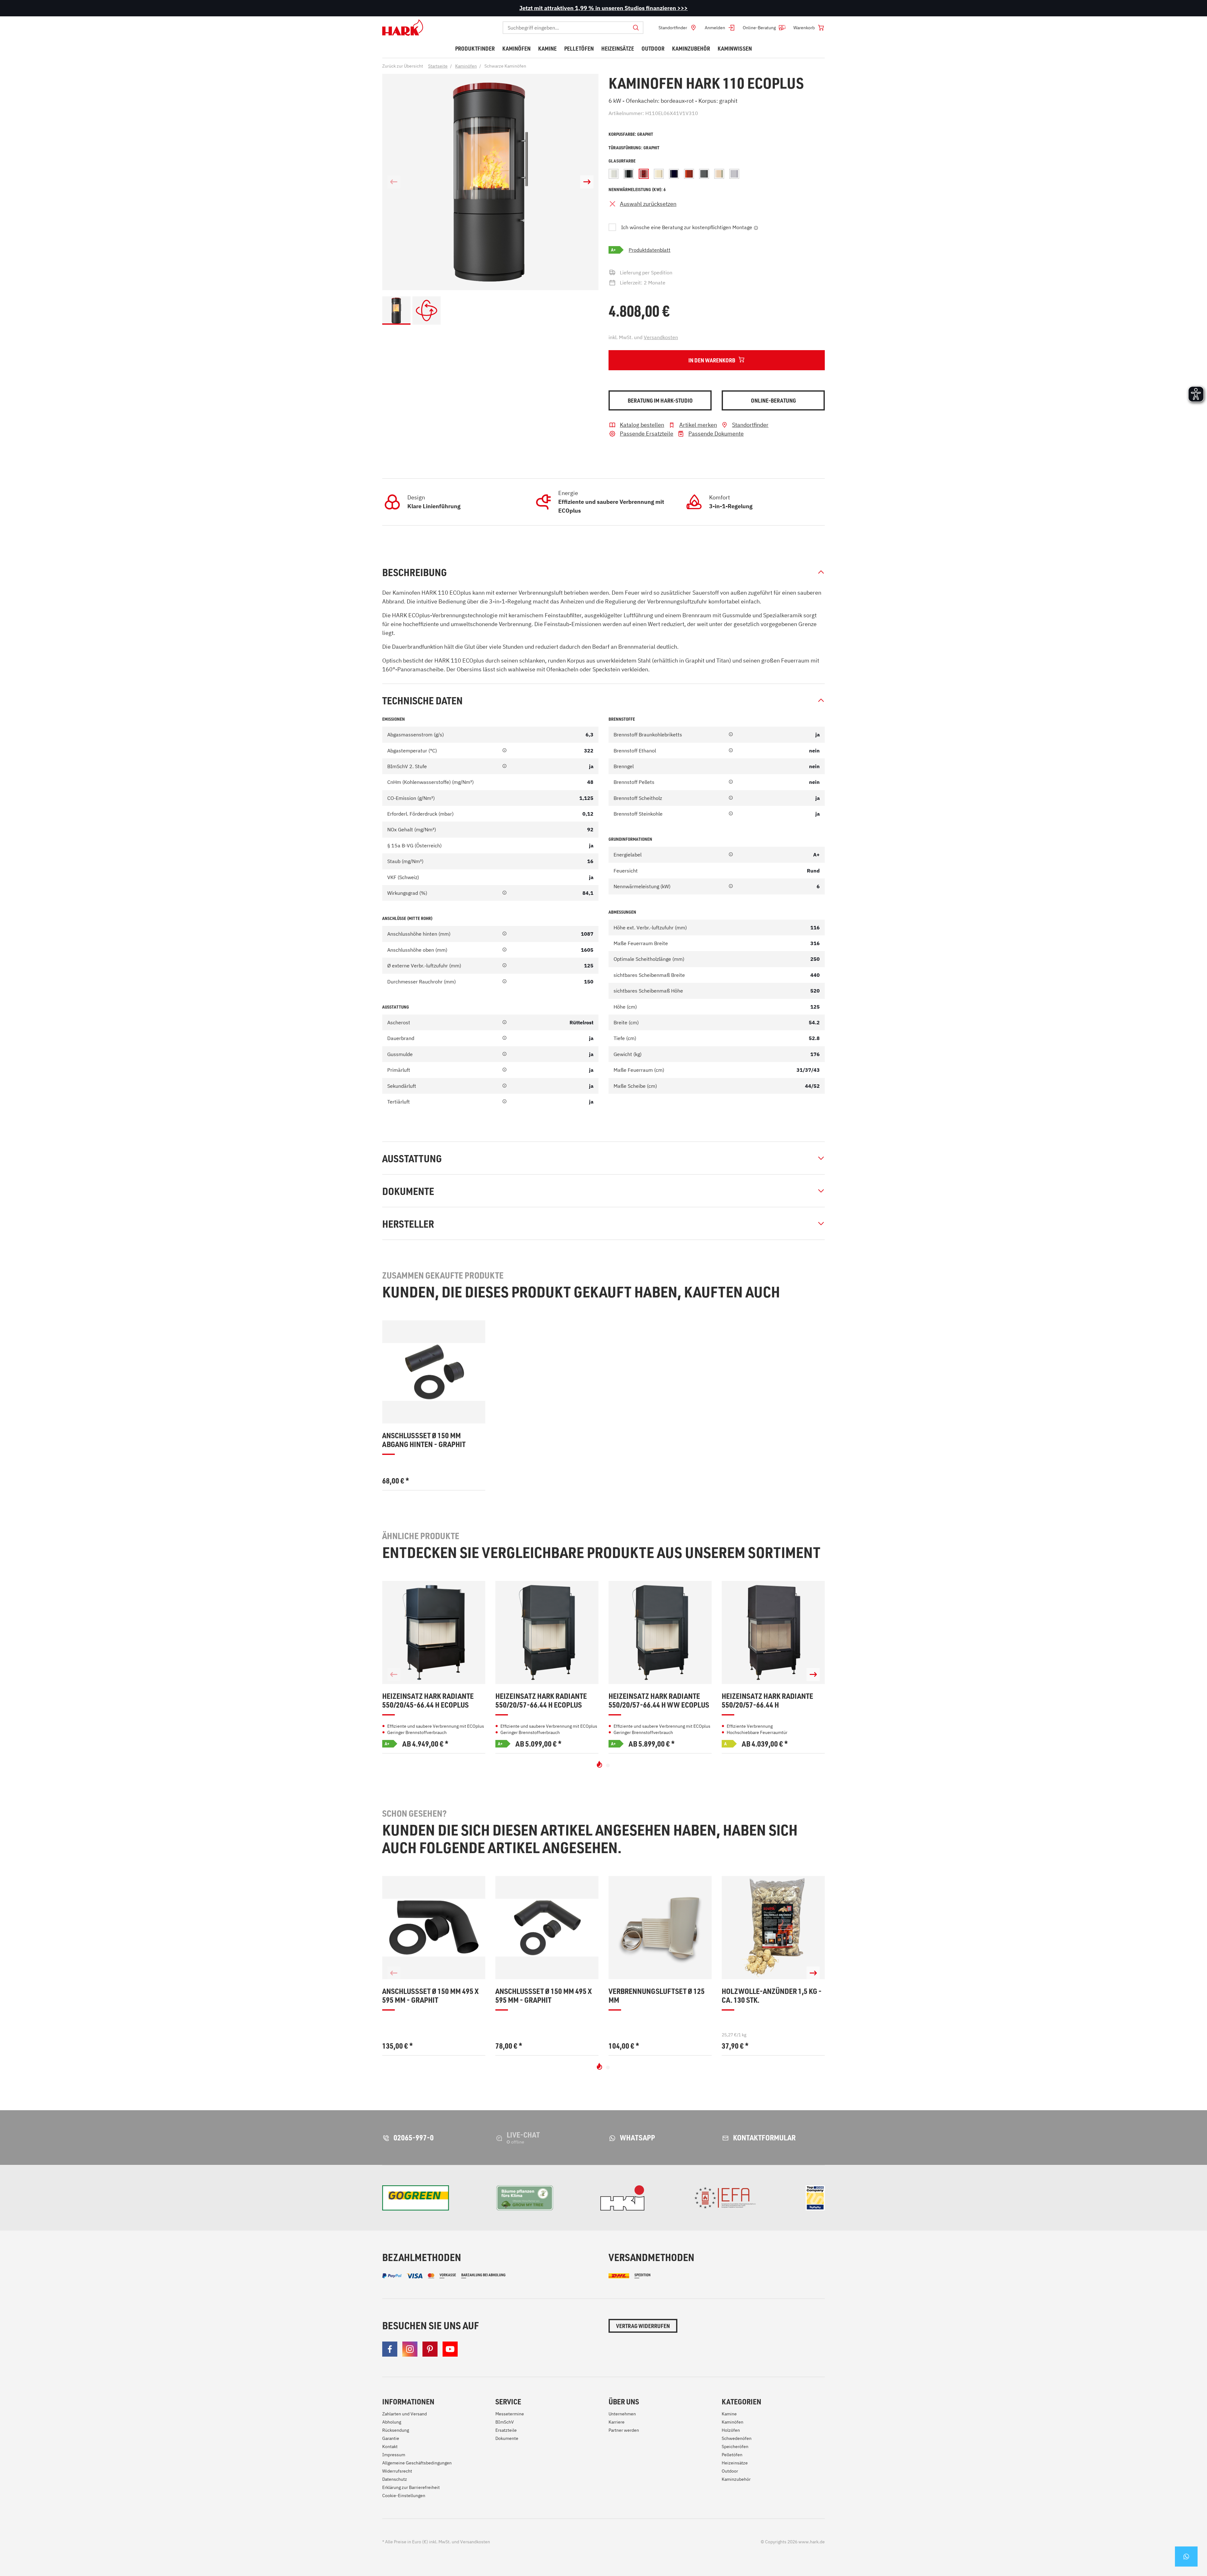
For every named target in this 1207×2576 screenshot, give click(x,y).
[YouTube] (450, 2349)
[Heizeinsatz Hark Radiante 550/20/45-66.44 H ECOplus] (434, 1632)
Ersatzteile (506, 2430)
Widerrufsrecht (397, 2471)
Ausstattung (412, 1158)
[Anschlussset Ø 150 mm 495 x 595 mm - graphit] (434, 1928)
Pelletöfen (732, 2455)
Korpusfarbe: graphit (631, 134)
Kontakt (390, 2447)
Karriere (617, 2422)
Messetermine (510, 2414)
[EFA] (725, 2198)
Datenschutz (395, 2479)
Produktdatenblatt (650, 250)
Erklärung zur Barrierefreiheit (411, 2487)
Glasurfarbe (622, 161)
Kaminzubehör (736, 2479)
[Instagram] (410, 2349)
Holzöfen (731, 2430)
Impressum (394, 2455)
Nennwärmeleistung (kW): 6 (637, 189)
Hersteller (408, 1224)
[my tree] (525, 2198)
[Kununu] (815, 2198)
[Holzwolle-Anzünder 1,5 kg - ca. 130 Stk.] (773, 1928)
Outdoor (730, 2471)
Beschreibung (414, 572)
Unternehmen (622, 2414)
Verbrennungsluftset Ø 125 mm (657, 1996)
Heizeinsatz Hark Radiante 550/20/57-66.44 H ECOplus (541, 1701)
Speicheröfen (735, 2447)
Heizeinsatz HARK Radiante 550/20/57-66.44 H (767, 1701)
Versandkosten (661, 337)
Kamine (729, 2414)
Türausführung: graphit (634, 148)
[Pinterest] (430, 2349)
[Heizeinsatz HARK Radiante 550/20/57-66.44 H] (773, 1632)
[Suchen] (636, 28)
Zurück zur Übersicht (403, 66)
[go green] (416, 2198)
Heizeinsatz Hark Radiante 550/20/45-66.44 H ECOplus (428, 1701)
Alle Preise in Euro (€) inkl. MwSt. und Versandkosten (436, 2542)
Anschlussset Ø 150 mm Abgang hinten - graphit (424, 1440)
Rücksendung (396, 2430)
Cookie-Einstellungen (404, 2496)
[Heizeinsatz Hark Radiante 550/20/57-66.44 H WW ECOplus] (660, 1632)
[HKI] (622, 2198)
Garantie (391, 2438)
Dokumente (408, 1191)
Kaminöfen (733, 2422)
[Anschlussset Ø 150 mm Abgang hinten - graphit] (434, 1372)
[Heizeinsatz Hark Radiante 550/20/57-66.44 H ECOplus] (547, 1632)
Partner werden (624, 2430)
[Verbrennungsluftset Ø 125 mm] (660, 1928)
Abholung (392, 2422)
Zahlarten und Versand (405, 2414)
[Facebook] (390, 2349)
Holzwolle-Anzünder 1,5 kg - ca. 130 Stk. (772, 1996)
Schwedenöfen (737, 2438)
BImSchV (505, 2422)
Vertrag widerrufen (643, 2326)
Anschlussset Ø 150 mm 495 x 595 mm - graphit (430, 1996)
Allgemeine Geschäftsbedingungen (417, 2463)
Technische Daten (422, 700)
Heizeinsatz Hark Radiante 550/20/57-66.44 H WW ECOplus (659, 1701)
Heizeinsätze (735, 2463)
